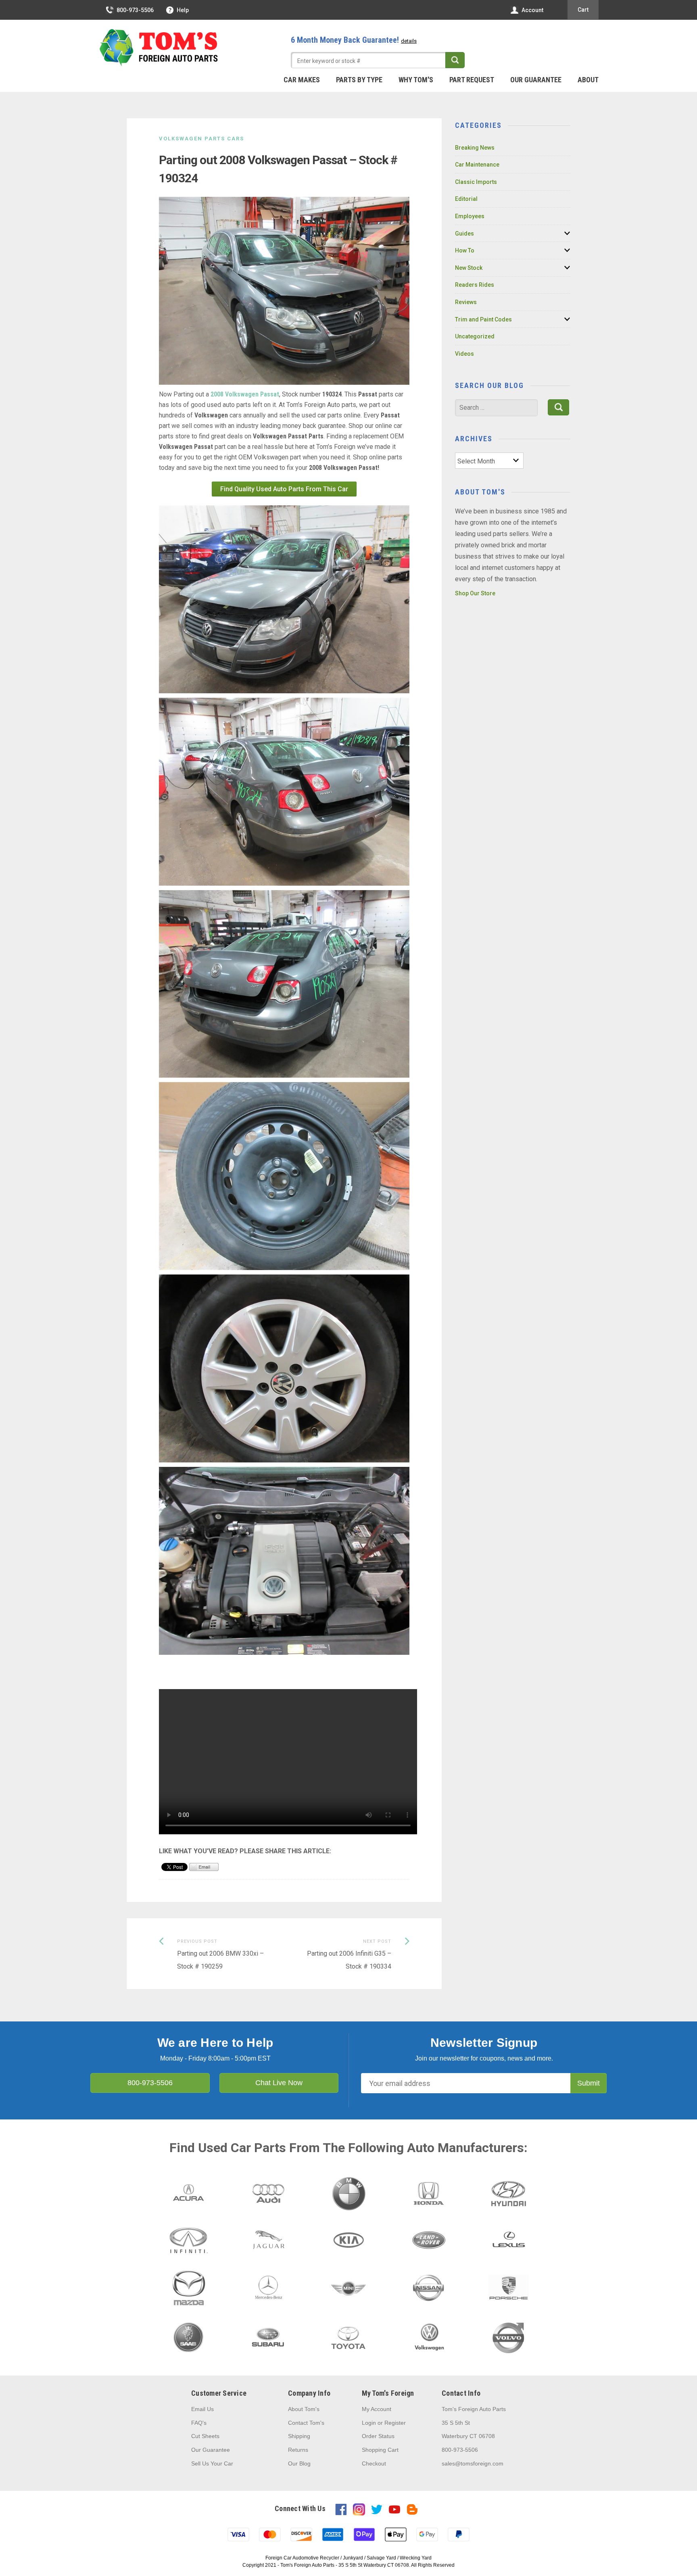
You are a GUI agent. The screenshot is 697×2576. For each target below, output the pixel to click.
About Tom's (304, 2409)
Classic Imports (476, 182)
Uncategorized (475, 336)
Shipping (299, 2436)
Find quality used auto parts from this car (284, 489)
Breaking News (475, 148)
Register (395, 2423)
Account (532, 10)
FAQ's (199, 2423)
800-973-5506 (135, 10)
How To (465, 250)
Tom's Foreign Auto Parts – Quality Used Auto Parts (159, 48)
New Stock (469, 268)
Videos (464, 354)
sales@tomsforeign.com (473, 2463)
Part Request (472, 80)
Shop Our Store (475, 593)
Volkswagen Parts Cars (201, 139)
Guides (464, 234)
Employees (470, 216)
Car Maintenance (477, 165)
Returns (298, 2450)
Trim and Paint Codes (483, 319)
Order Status (378, 2436)
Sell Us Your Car (212, 2463)
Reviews (466, 302)
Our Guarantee (536, 80)
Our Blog (299, 2463)
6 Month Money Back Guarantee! (354, 40)
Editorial (466, 199)
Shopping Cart (380, 2450)
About (588, 80)
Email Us (202, 2409)
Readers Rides (475, 285)
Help (183, 10)
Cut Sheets (205, 2436)
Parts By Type (359, 80)
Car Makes (302, 80)
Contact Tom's (306, 2423)
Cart (583, 10)
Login (369, 2423)
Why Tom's (416, 80)
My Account (377, 2409)
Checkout (374, 2463)
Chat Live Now (279, 2083)
